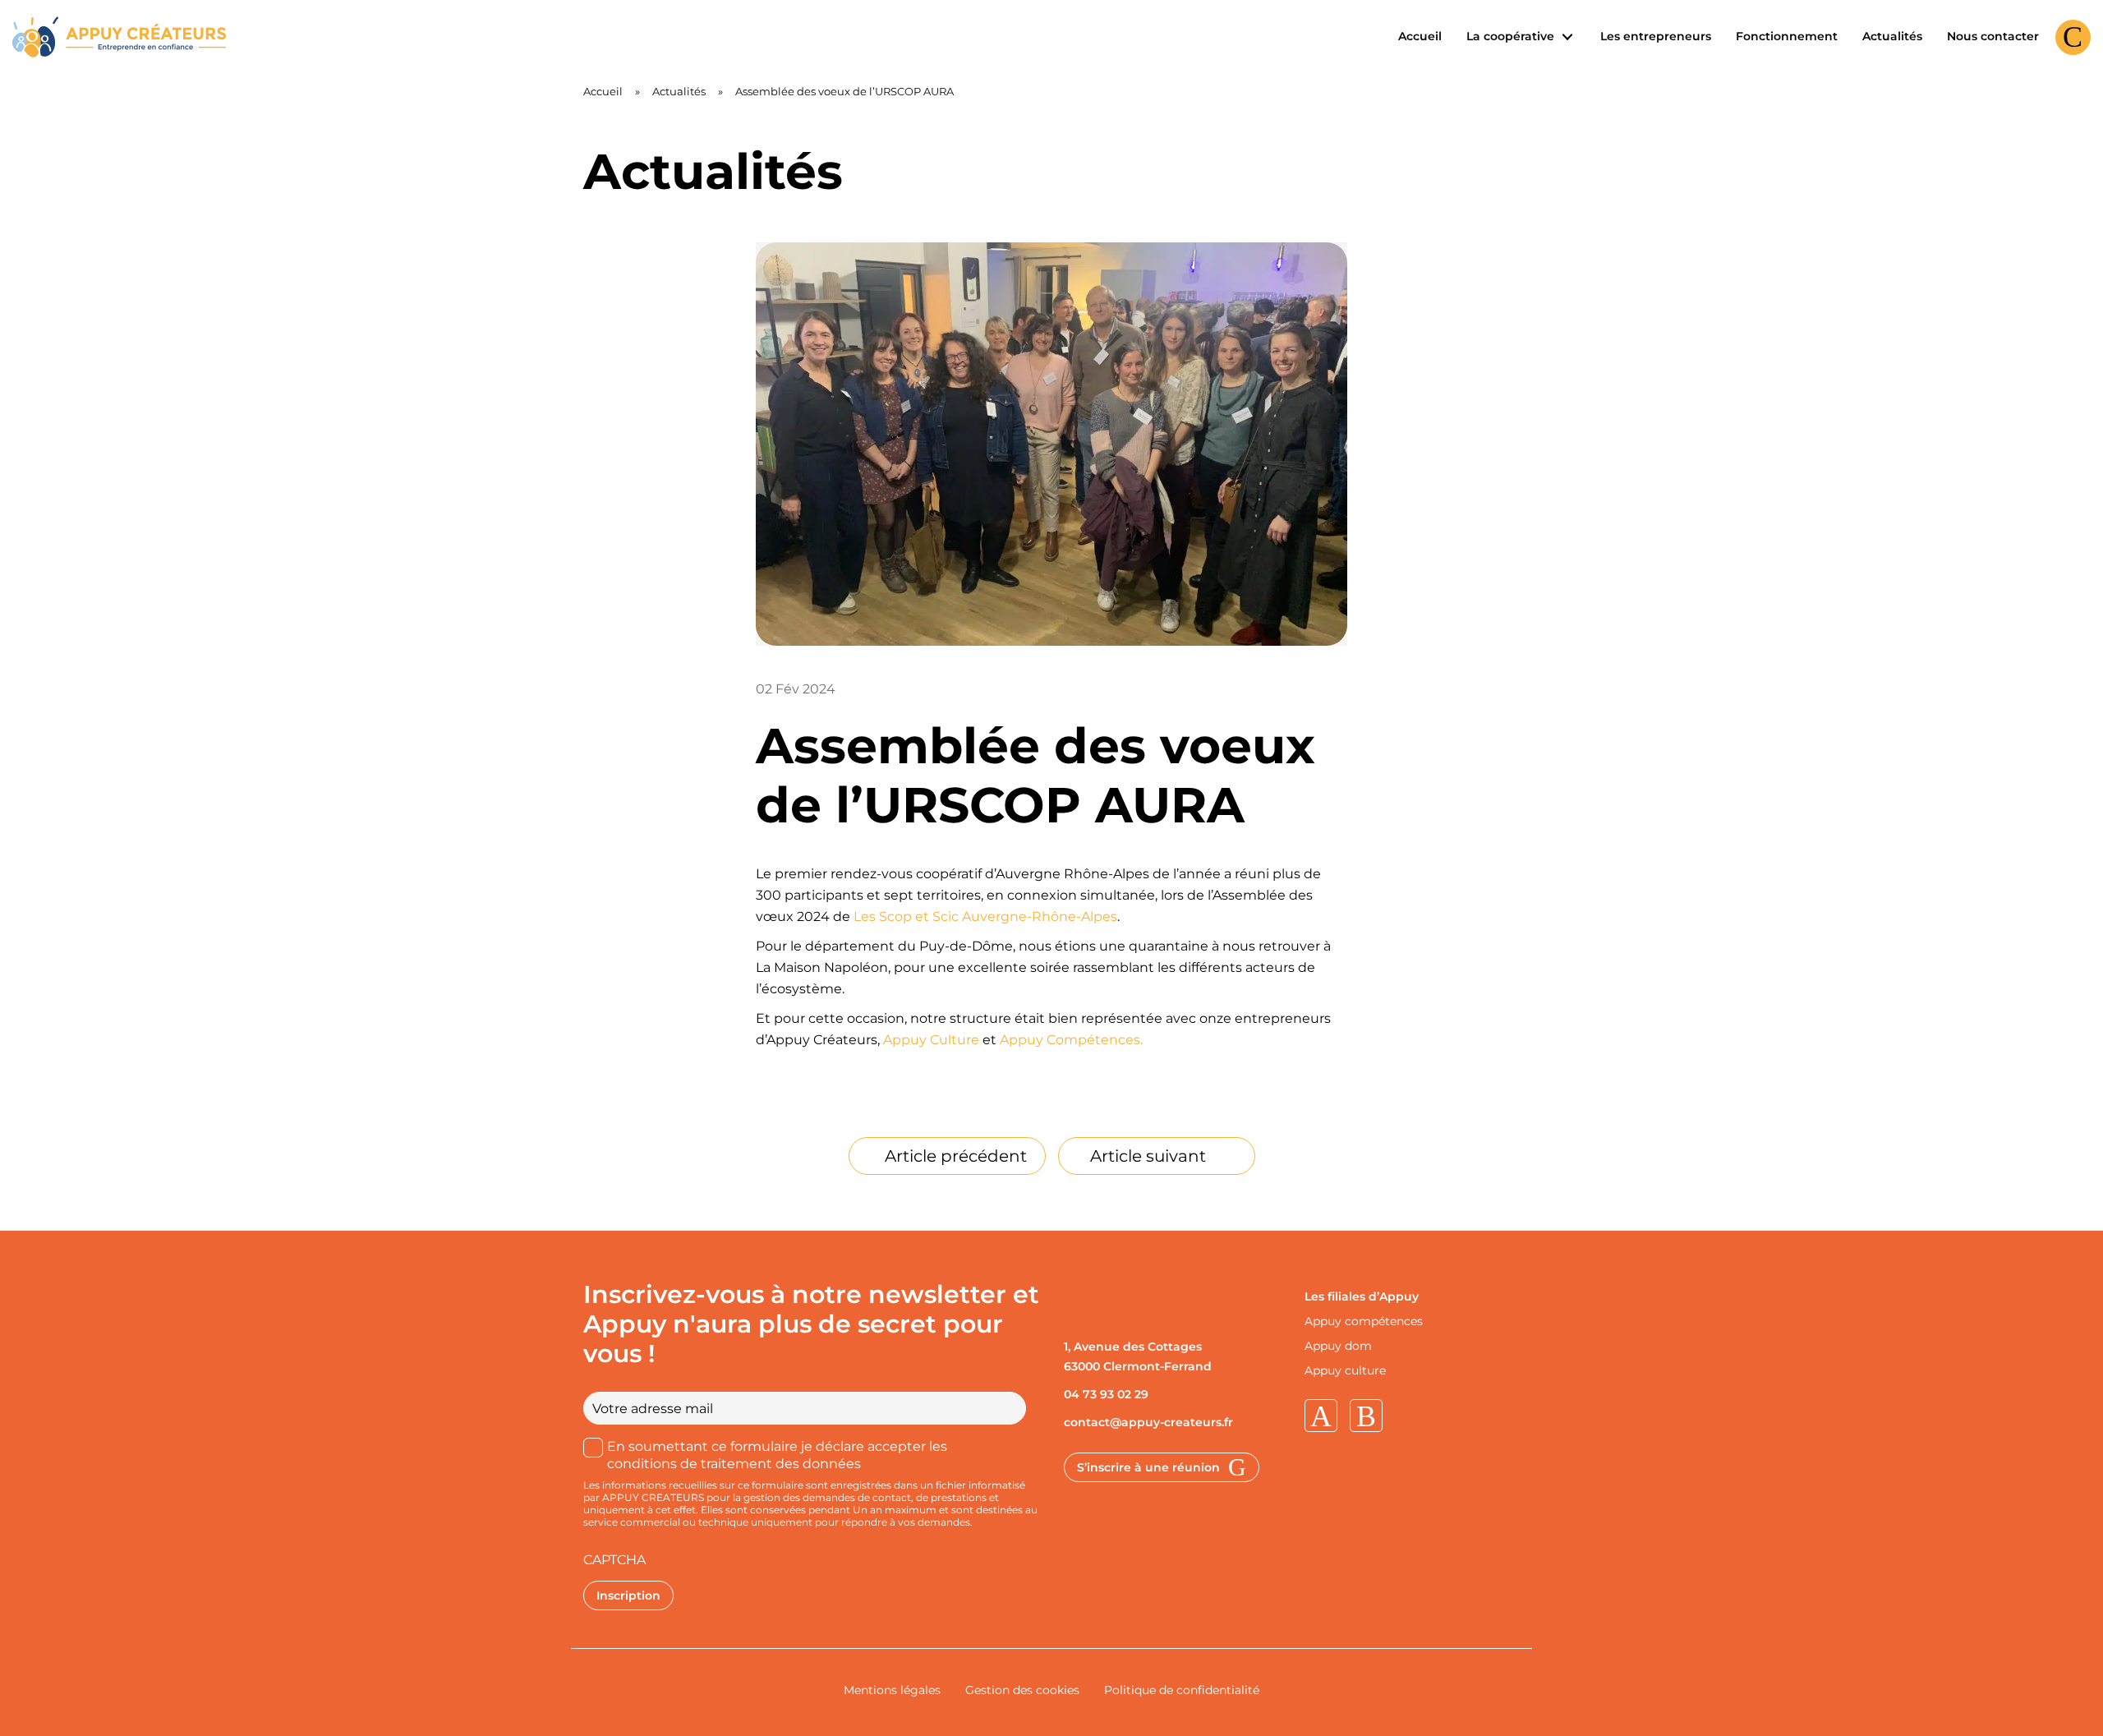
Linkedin (1321, 1416)
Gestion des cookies (1022, 1690)
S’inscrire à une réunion (1148, 1467)
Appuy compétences (1364, 1321)
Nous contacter (1993, 36)
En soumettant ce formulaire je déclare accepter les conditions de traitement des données (777, 1455)
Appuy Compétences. (1071, 1040)
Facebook (1366, 1416)
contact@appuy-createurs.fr (1148, 1422)
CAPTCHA (614, 1560)
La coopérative (1512, 36)
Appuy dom (1338, 1346)
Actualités (1892, 36)
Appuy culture (1345, 1370)
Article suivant (1148, 1156)
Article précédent (956, 1156)
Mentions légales (892, 1690)
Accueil (1420, 36)
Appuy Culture (933, 1040)
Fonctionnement (1787, 36)
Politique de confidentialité (1182, 1690)
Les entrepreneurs (1656, 36)
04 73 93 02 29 (1106, 1394)
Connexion (2073, 55)
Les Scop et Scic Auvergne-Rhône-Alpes (985, 916)
